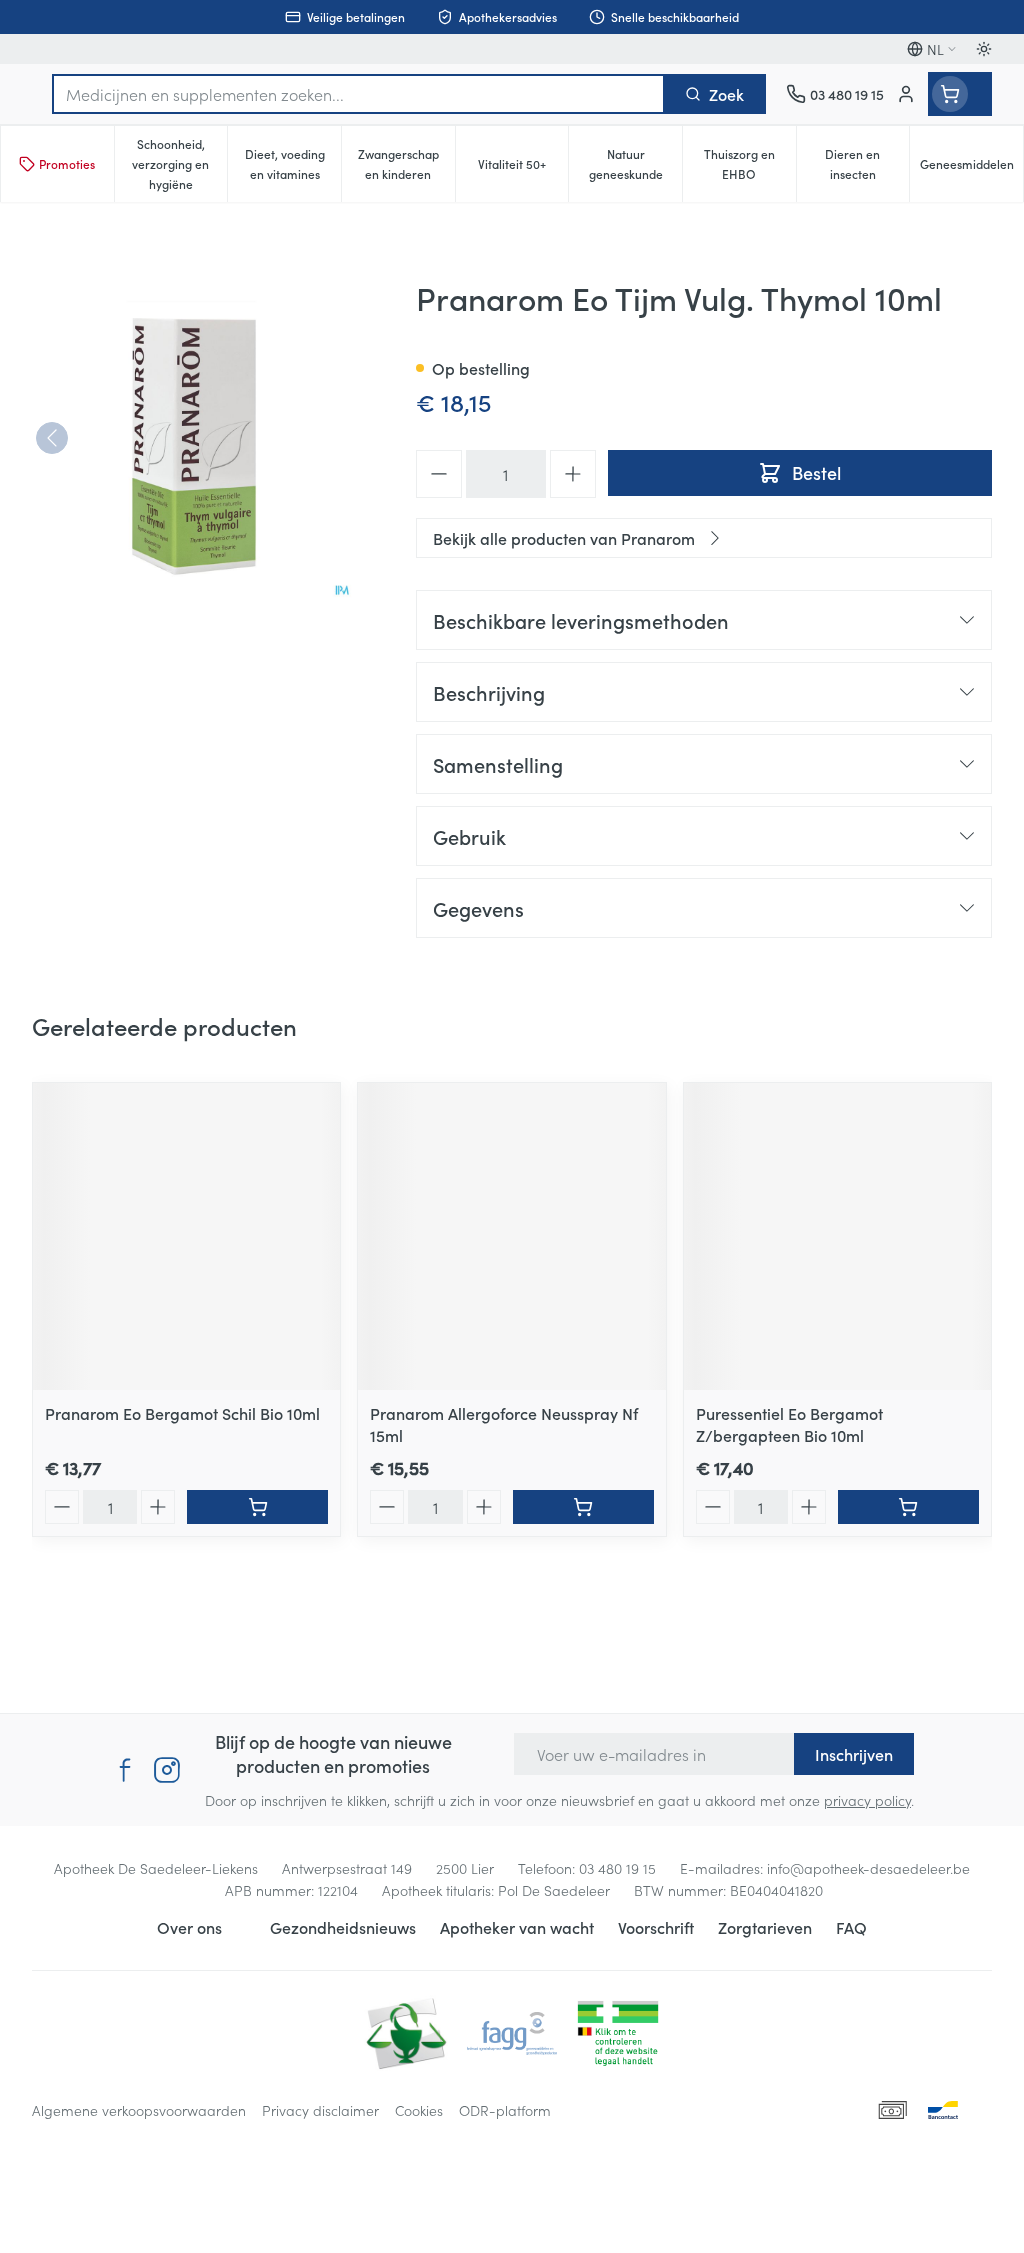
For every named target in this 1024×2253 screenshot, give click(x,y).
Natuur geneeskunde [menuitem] (635, 163)
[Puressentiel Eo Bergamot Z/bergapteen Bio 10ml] (837, 1236)
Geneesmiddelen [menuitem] (971, 168)
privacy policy (867, 1800)
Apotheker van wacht (517, 1927)
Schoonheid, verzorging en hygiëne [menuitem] (179, 163)
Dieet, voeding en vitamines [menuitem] (293, 163)
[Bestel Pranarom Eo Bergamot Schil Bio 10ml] (257, 1507)
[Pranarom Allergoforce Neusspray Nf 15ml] (511, 1236)
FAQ (851, 1927)
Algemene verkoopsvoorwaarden (139, 2110)
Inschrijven (854, 1754)
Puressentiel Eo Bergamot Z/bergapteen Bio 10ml (789, 1424)
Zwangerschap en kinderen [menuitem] (406, 163)
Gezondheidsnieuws (343, 1927)
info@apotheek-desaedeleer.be (868, 1868)
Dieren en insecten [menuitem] (867, 163)
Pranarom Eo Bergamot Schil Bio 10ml (182, 1413)
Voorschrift (656, 1927)
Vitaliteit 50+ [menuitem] (523, 168)
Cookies (419, 2110)
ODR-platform (505, 2110)
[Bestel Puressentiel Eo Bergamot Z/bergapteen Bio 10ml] (908, 1507)
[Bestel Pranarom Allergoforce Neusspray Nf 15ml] (583, 1507)
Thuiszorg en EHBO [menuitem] (750, 163)
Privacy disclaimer (320, 2110)
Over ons (189, 1927)
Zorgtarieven (765, 1927)
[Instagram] (167, 1770)
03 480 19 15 (617, 1868)
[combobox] (358, 94)
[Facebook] (125, 1770)
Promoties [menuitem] (67, 163)
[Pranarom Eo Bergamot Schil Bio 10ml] (186, 1236)
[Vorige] (52, 438)
